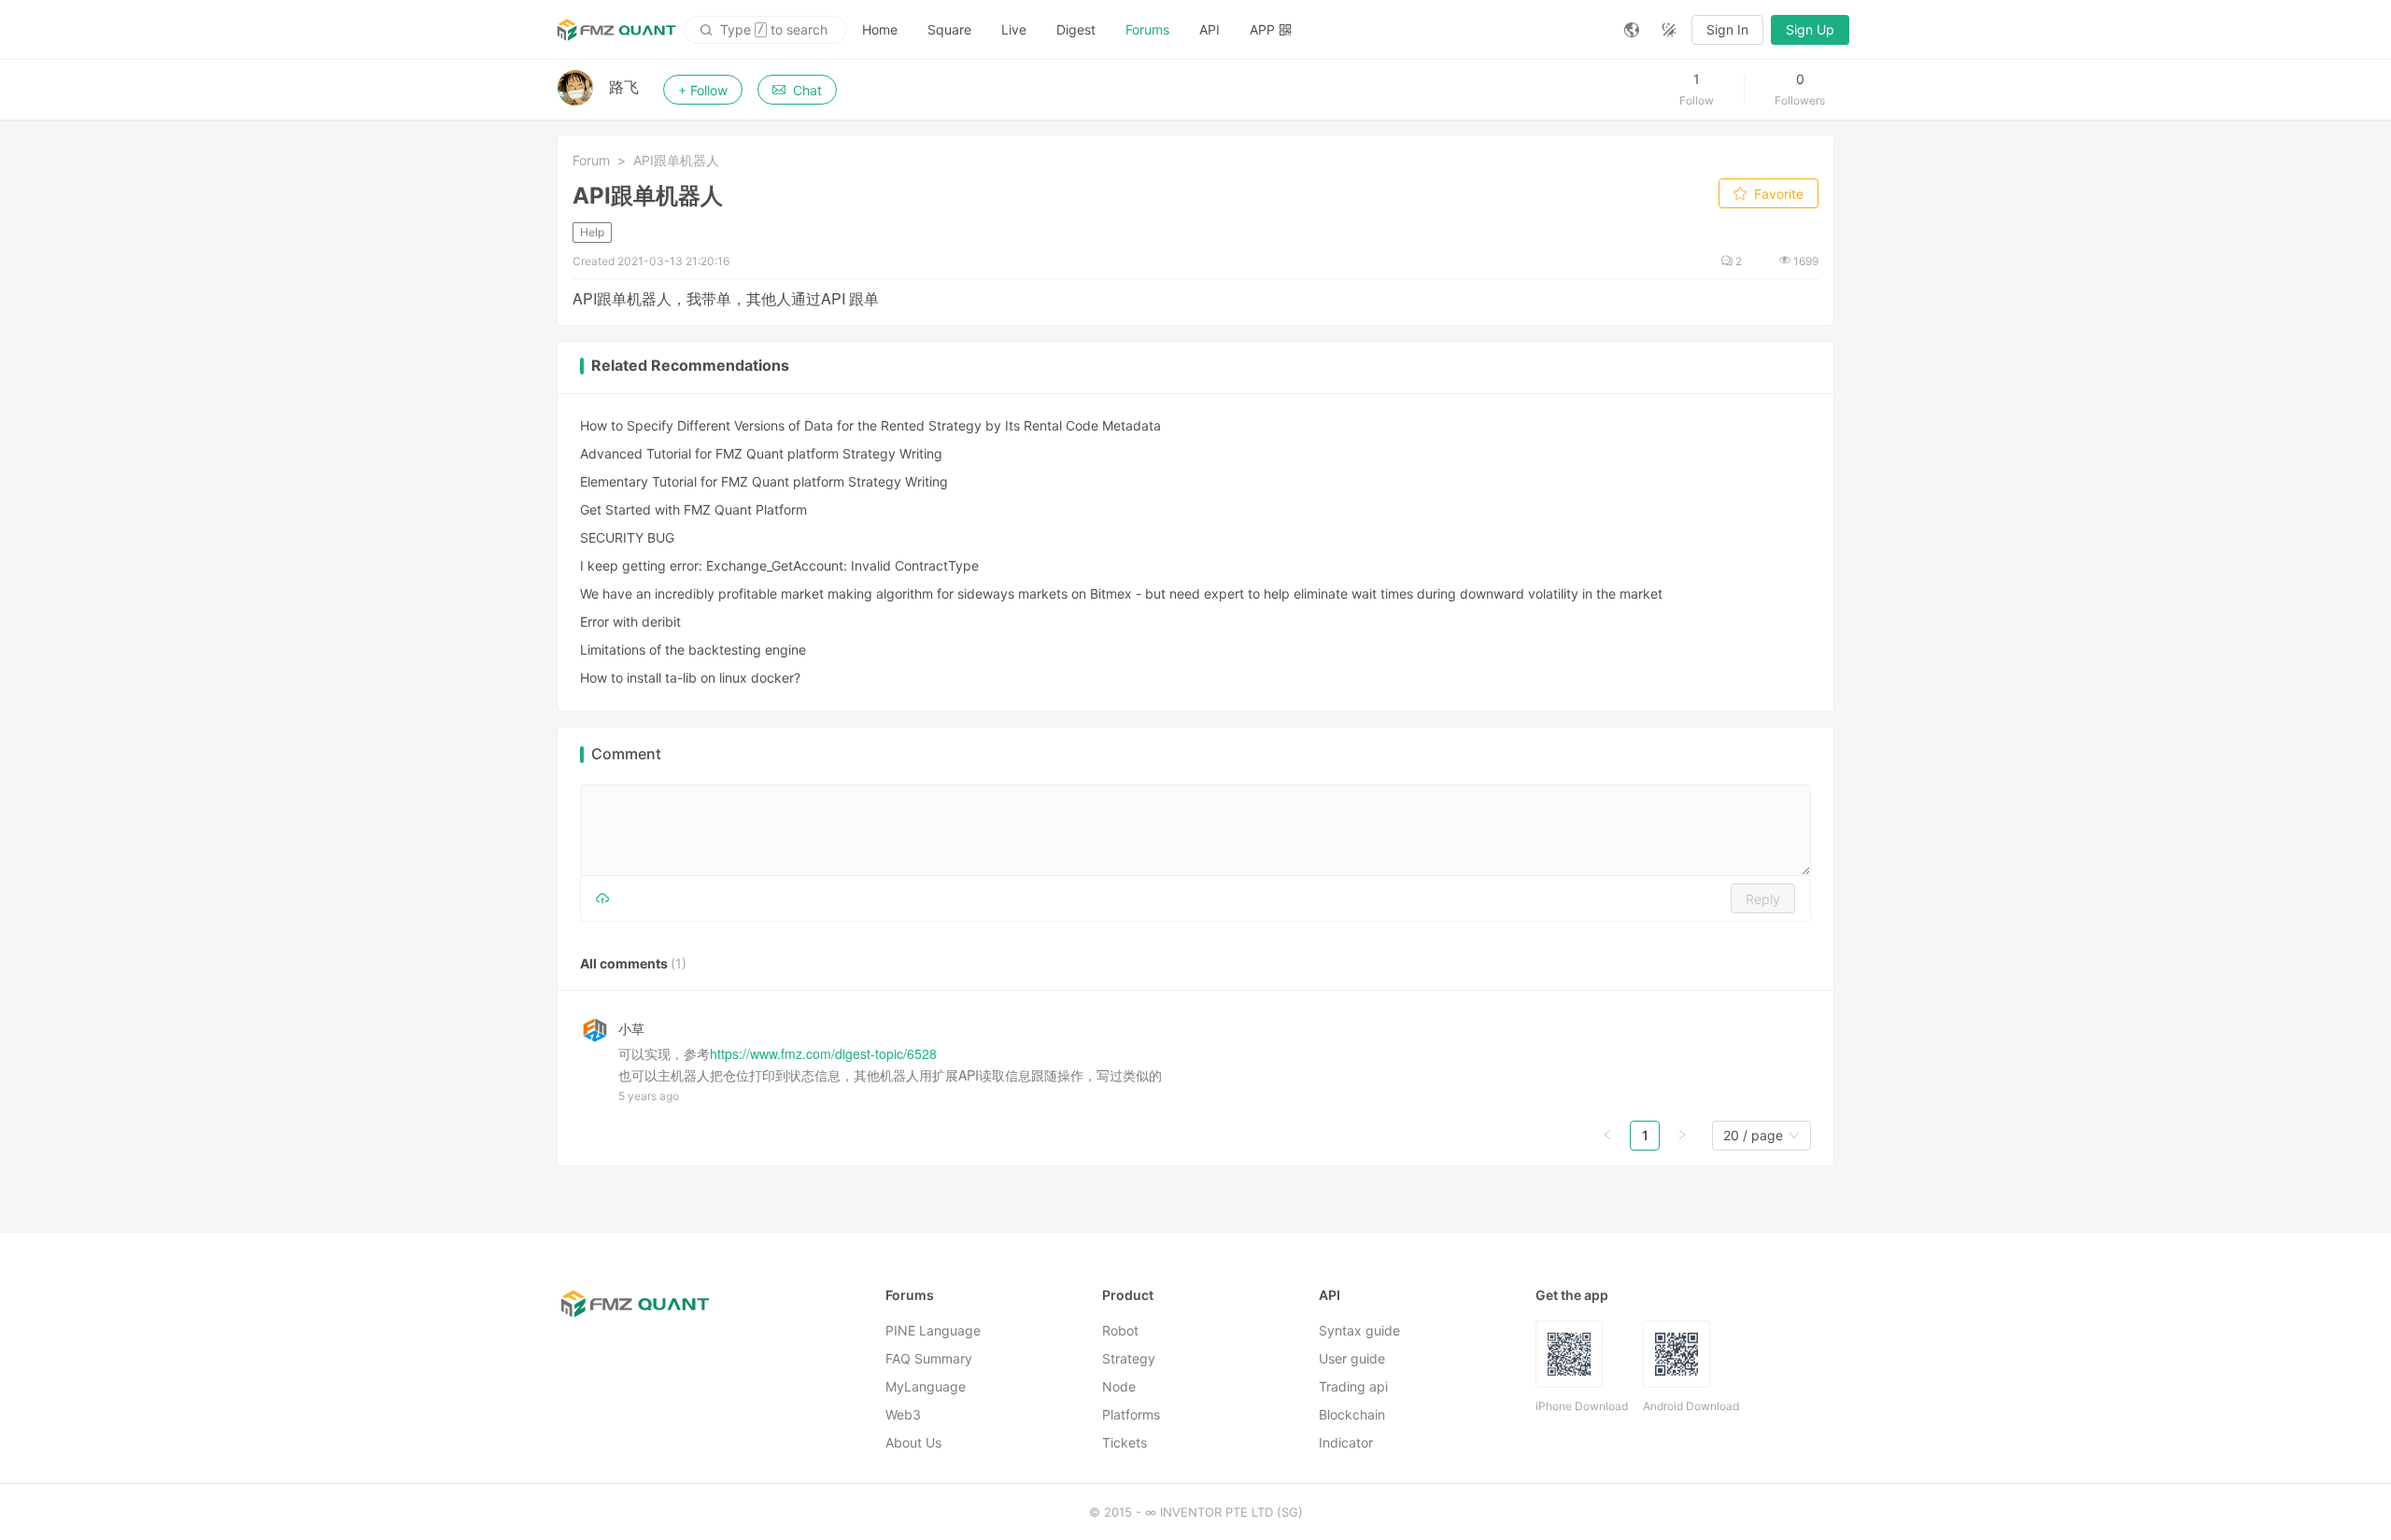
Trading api (1353, 1386)
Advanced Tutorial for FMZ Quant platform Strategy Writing (761, 453)
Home (880, 29)
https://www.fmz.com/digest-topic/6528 (823, 1053)
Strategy (1129, 1358)
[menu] (1228, 29)
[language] (1632, 30)
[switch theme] (1669, 30)
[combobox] (1753, 1136)
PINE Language (933, 1330)
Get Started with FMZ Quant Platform (693, 509)
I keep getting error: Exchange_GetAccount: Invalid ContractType (779, 565)
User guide (1352, 1358)
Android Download (1691, 1406)
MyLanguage (926, 1386)
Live (1014, 29)
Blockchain (1352, 1414)
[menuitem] (880, 30)
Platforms (1131, 1414)
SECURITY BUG (627, 537)
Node (1119, 1386)
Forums (1147, 29)
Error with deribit (630, 622)
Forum (591, 160)
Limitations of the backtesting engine (693, 650)
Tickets (1125, 1442)
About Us (913, 1442)
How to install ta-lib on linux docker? (690, 678)
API (1210, 29)
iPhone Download (1582, 1406)
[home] (616, 30)
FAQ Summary (929, 1358)
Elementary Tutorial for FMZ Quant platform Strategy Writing (764, 481)
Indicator (1346, 1442)
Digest (1076, 29)
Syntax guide (1359, 1330)
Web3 (903, 1414)
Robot (1120, 1330)
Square (949, 29)
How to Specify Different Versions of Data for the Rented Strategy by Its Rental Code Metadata (870, 425)
